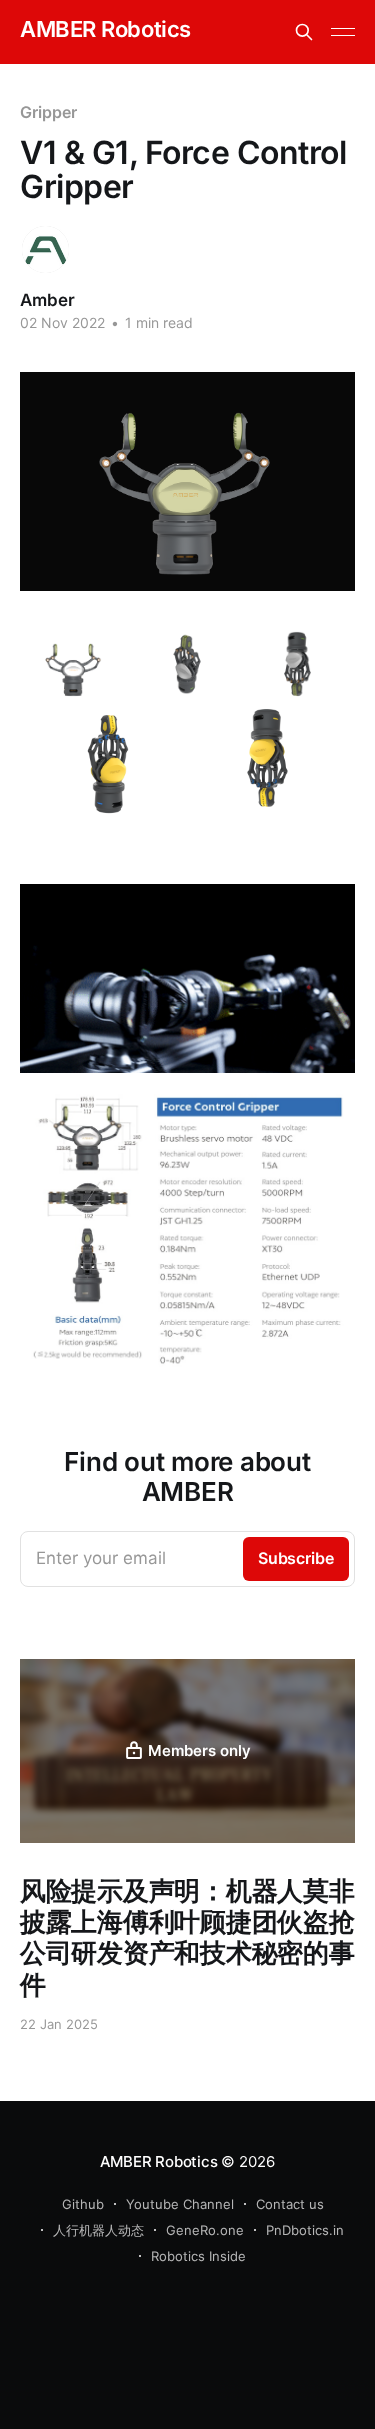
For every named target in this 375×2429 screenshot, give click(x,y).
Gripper (48, 112)
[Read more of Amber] (45, 249)
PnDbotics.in (305, 2230)
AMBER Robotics (105, 29)
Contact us (290, 2204)
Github (83, 2204)
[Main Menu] (343, 32)
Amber (47, 300)
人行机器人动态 (98, 2230)
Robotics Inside (198, 2256)
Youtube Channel (180, 2204)
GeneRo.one (205, 2230)
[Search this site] (304, 32)
